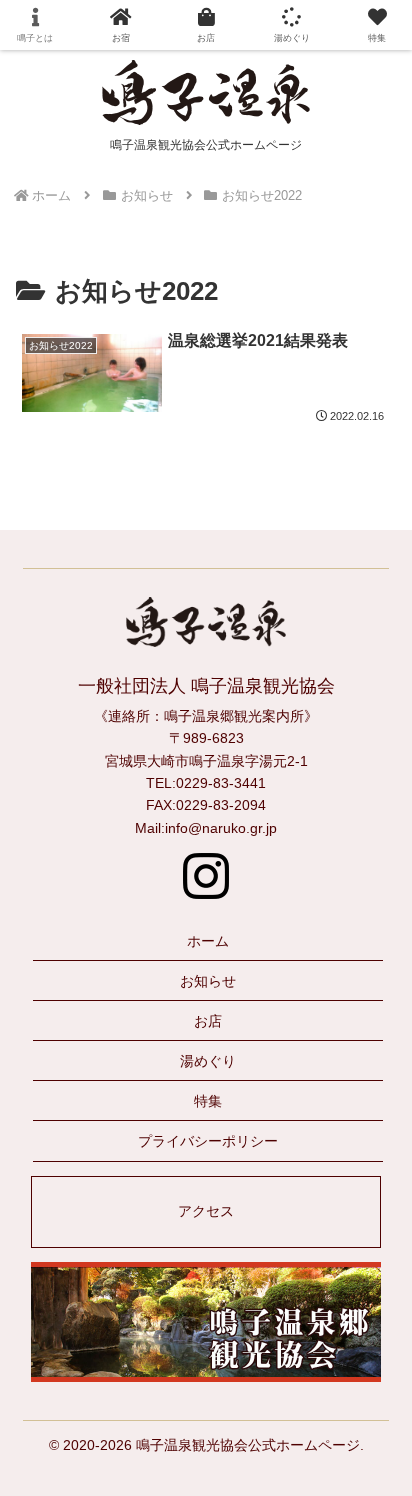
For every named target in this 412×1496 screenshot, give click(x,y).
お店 (208, 1021)
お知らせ (208, 981)
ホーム (208, 941)
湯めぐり (208, 1061)
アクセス (206, 1211)
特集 (208, 1101)
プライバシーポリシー (208, 1141)
